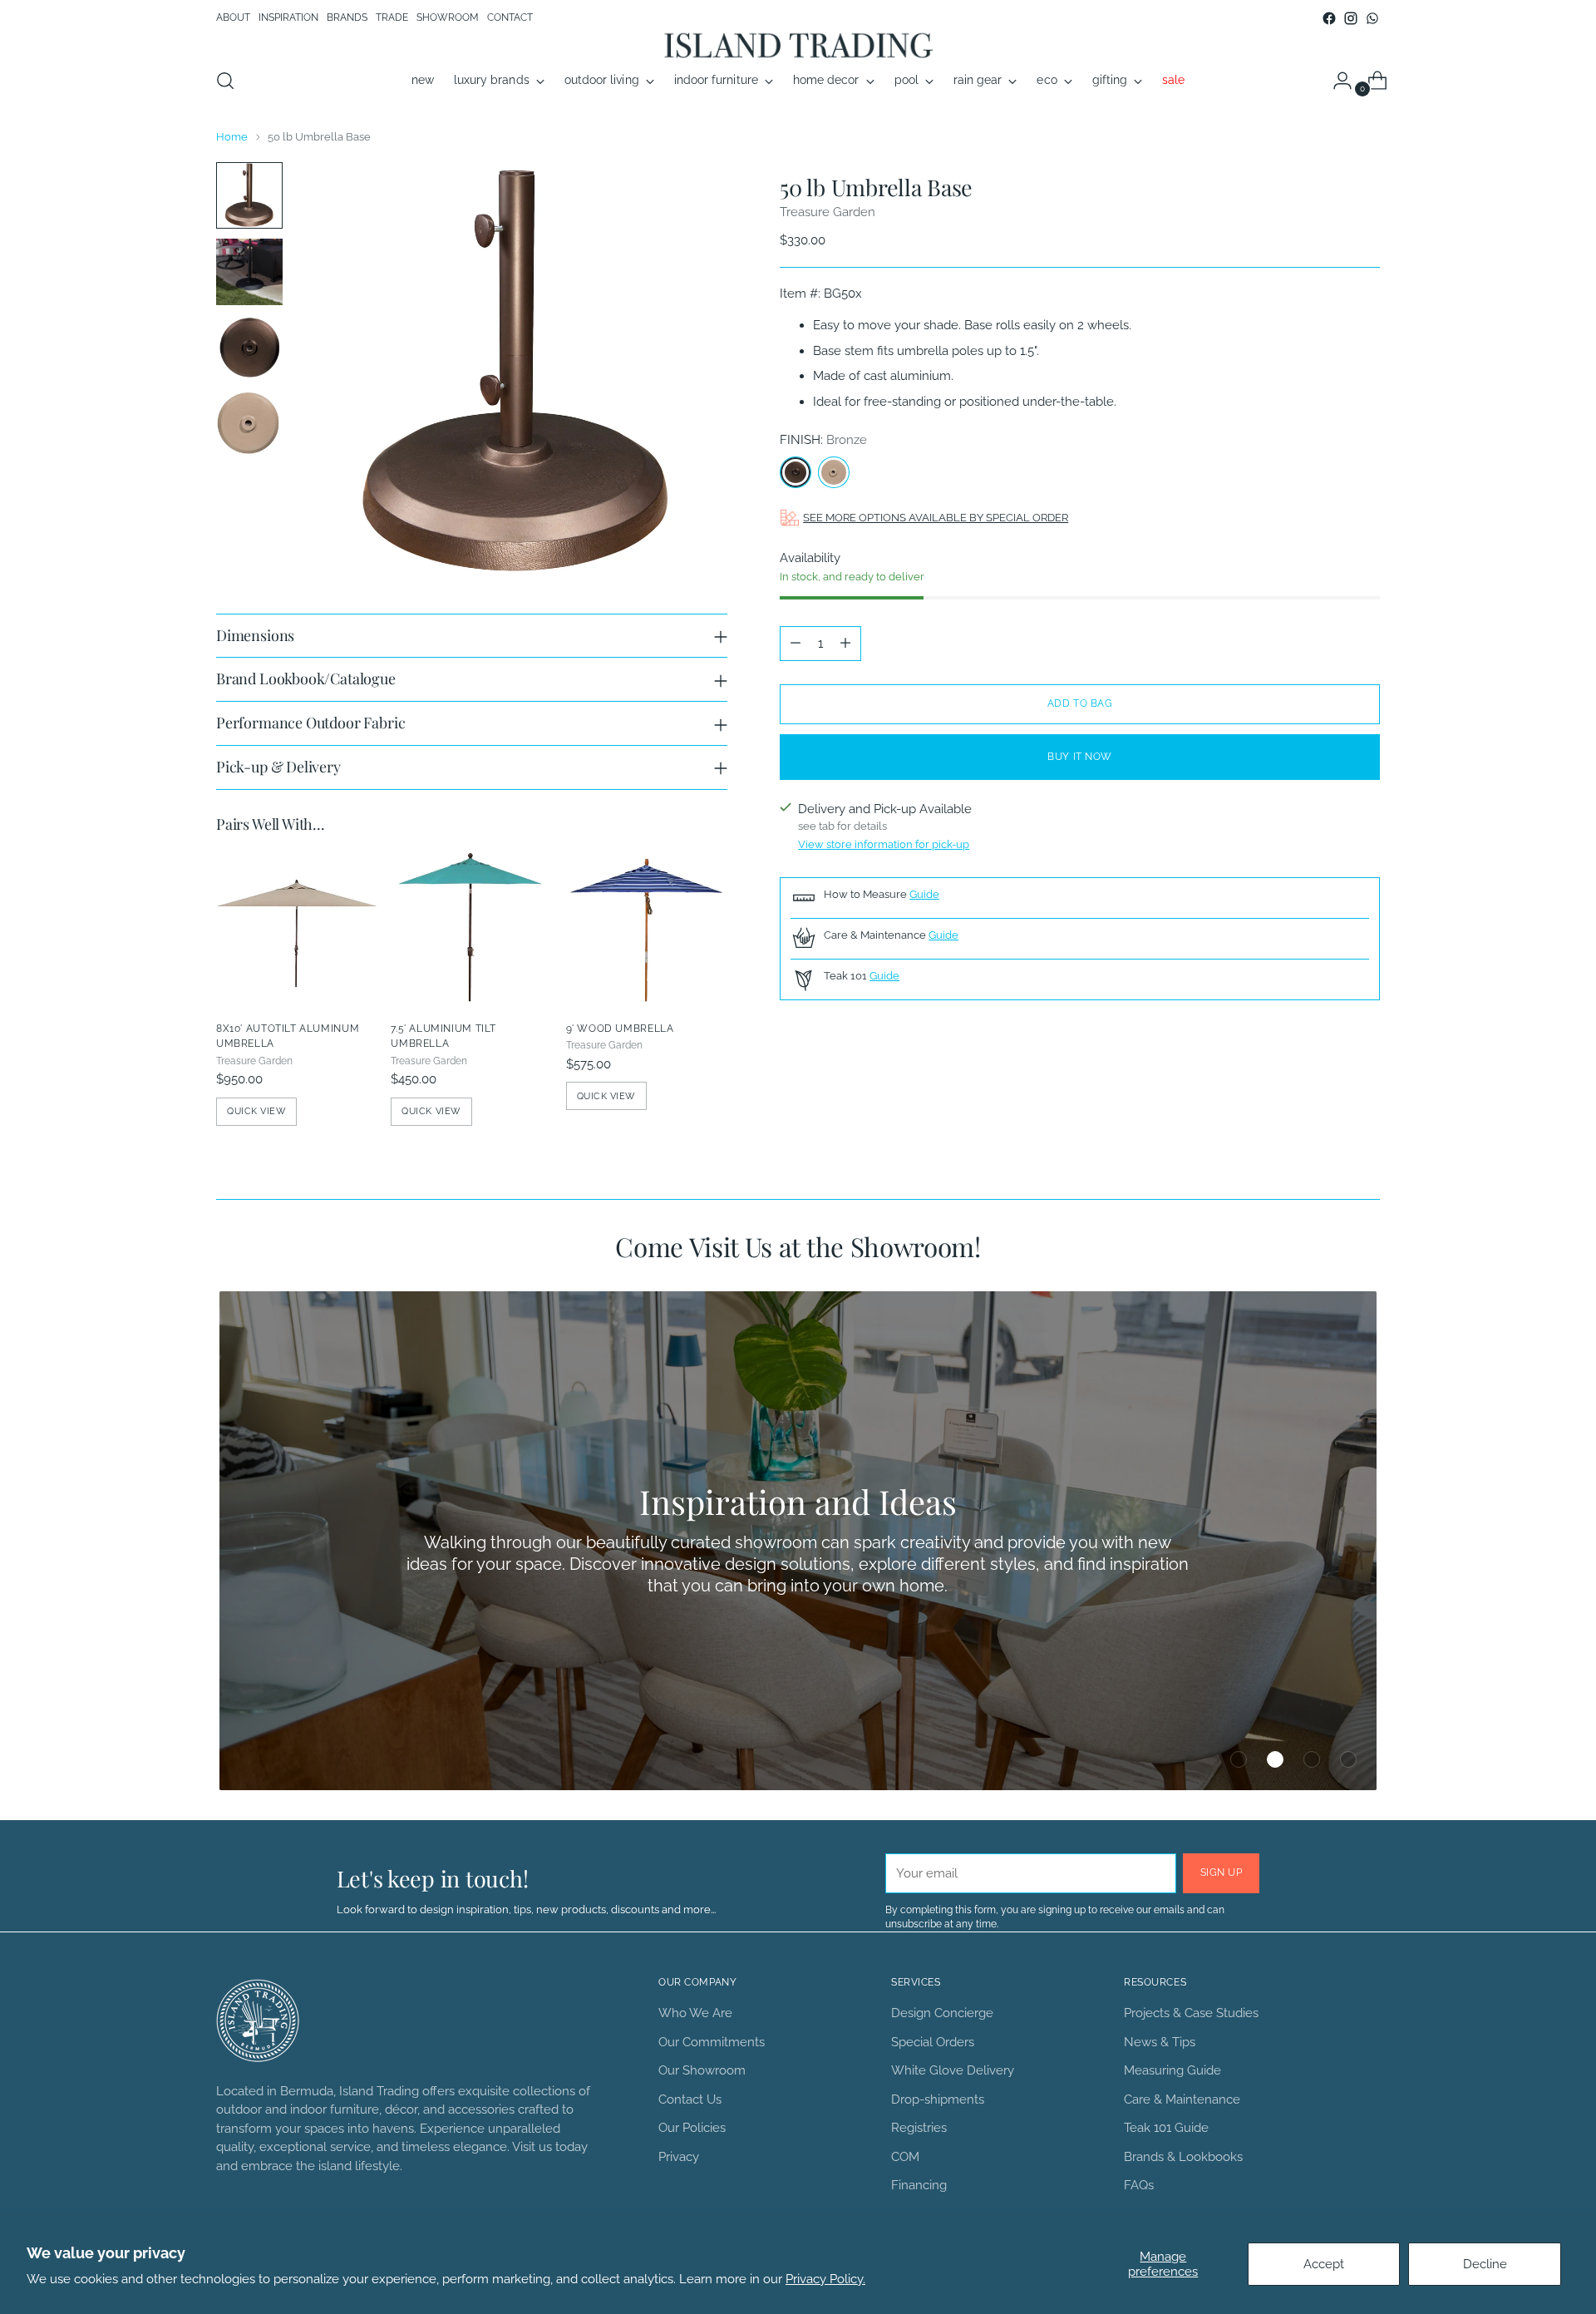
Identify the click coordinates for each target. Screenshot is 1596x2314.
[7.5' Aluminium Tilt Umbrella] (471, 927)
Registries (919, 2128)
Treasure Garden (828, 212)
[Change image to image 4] (249, 423)
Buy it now (1080, 757)
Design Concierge (942, 2013)
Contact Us (690, 2099)
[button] (1239, 1759)
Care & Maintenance (1182, 2099)
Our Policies (692, 2128)
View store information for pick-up (884, 844)
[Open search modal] (225, 81)
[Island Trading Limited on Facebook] (1329, 18)
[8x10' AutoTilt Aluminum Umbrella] (297, 927)
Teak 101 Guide (1166, 2128)
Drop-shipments (938, 2099)
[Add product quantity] (845, 644)
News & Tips (1160, 2042)
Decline (1485, 2264)
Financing (919, 2185)
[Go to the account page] (1336, 81)
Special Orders (933, 2042)
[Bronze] (796, 472)
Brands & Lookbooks (1183, 2157)
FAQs (1139, 2185)
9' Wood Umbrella (620, 1028)
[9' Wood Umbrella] (647, 927)
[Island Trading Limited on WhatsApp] (1372, 18)
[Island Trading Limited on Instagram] (1351, 18)
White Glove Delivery (953, 2070)
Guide (924, 894)
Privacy (679, 2157)
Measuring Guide (1172, 2070)
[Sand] (834, 472)
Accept (1324, 2264)
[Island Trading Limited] (798, 44)
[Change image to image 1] (249, 195)
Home (232, 136)
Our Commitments (712, 2042)
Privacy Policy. (825, 2279)
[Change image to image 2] (249, 272)
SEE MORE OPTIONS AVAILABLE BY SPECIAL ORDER (936, 517)
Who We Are (695, 2013)
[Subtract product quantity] (796, 644)
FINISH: (823, 440)
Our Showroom (702, 2070)
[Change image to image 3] (249, 348)
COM (905, 2157)
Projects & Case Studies (1191, 2013)
